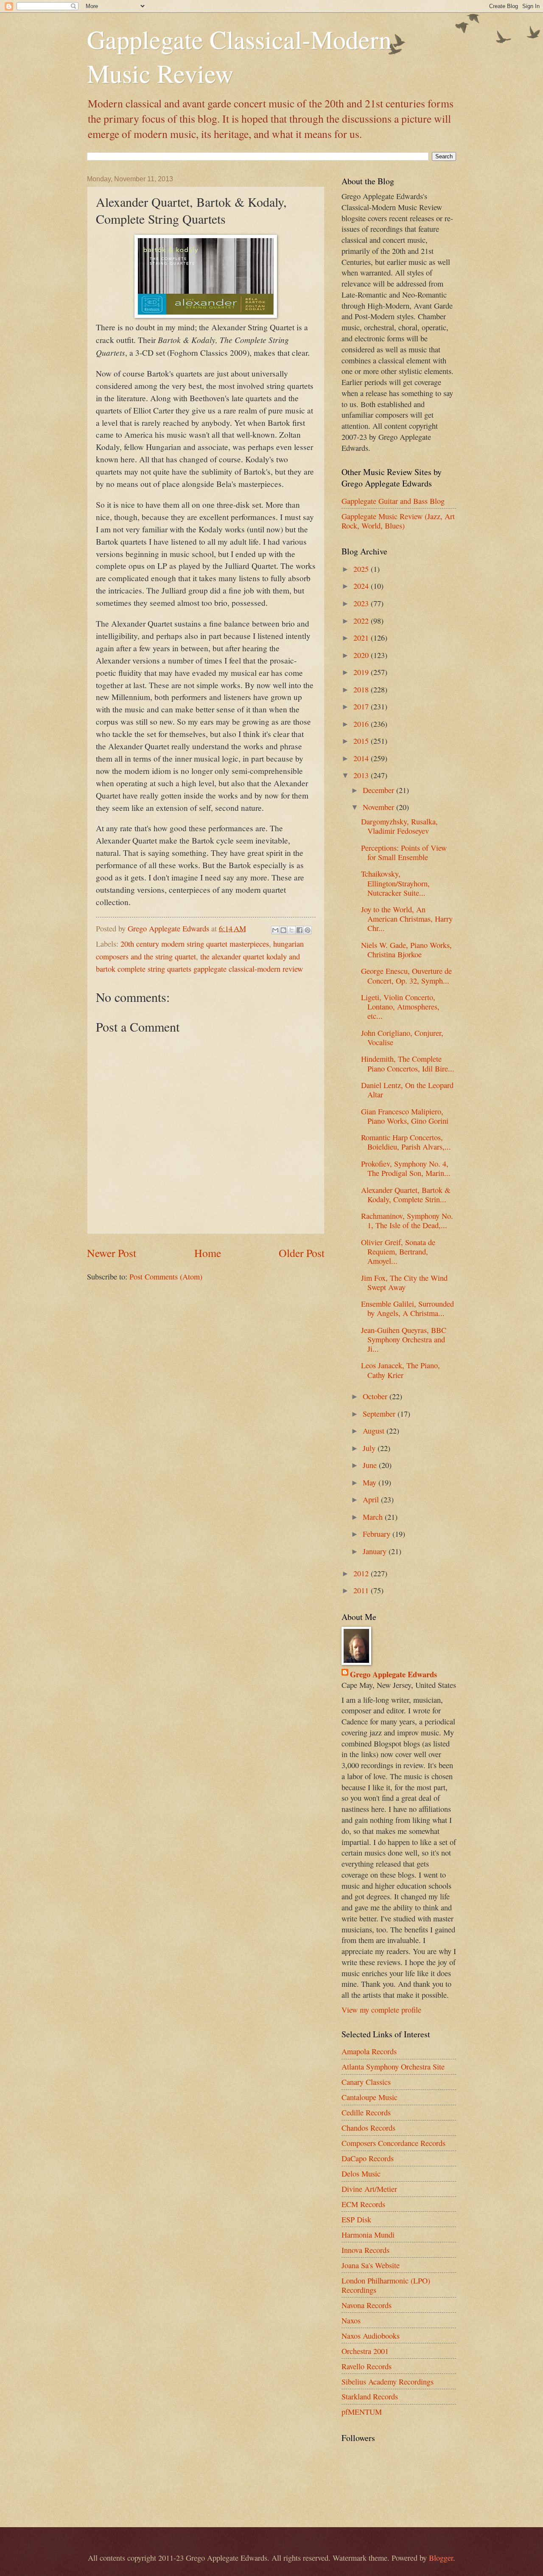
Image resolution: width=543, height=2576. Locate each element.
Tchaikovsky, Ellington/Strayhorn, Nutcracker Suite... (395, 883)
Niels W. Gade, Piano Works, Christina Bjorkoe (406, 950)
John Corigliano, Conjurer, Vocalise (402, 1038)
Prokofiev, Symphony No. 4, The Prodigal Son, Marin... (406, 1168)
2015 (362, 741)
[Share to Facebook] (299, 930)
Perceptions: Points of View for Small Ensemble (404, 852)
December (379, 790)
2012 (362, 1573)
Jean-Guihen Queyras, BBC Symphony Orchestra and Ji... (404, 1339)
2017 (362, 706)
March (374, 1517)
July (370, 1448)
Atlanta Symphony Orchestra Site (393, 2067)
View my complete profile (381, 2010)
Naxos (351, 2320)
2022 (362, 621)
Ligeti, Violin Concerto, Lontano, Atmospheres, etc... (400, 1007)
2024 (362, 586)
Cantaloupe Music (369, 2097)
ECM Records (363, 2204)
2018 (362, 689)
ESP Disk (356, 2219)
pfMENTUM (362, 2412)
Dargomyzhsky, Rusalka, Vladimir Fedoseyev (399, 826)
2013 (362, 775)
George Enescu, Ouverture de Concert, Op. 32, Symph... (406, 976)
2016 (362, 724)
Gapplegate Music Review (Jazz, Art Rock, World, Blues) (398, 521)
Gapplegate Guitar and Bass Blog (393, 501)
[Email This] (275, 930)
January (376, 1551)
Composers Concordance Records (393, 2143)
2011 (362, 1590)
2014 (362, 758)
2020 (362, 655)
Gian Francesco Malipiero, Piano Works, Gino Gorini (405, 1116)
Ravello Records (367, 2366)
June (371, 1465)
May (371, 1482)
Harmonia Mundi (368, 2235)
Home (208, 1253)
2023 (362, 603)
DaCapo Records (368, 2158)
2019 (362, 672)
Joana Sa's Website (371, 2265)
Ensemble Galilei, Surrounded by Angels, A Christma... (407, 1308)
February (378, 1534)
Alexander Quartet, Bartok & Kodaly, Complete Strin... (406, 1195)
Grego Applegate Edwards (393, 1674)
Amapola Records (369, 2051)
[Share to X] (291, 930)
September (380, 1414)
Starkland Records (370, 2396)
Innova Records (365, 2250)
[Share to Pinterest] (308, 930)
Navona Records (367, 2305)
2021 (362, 638)
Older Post (302, 1253)
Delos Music (361, 2174)
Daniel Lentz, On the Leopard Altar (407, 1090)
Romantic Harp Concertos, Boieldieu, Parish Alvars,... (406, 1142)
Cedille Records (366, 2112)
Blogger (441, 2558)
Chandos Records (368, 2128)
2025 (362, 569)
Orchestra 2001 (365, 2351)
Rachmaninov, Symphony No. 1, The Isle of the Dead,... (407, 1221)
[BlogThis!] (283, 930)
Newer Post (112, 1253)
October (376, 1396)
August (375, 1431)
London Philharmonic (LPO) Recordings (386, 2285)
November (379, 807)
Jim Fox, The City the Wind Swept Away (404, 1282)
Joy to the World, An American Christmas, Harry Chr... (407, 919)
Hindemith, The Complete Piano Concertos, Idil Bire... (408, 1063)
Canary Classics (366, 2082)
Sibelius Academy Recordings (388, 2382)
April (372, 1499)
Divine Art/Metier (369, 2189)
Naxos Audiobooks (371, 2336)
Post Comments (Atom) (166, 1277)
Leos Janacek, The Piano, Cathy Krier (400, 1370)
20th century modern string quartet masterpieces (195, 944)
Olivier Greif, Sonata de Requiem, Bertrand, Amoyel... (398, 1251)
